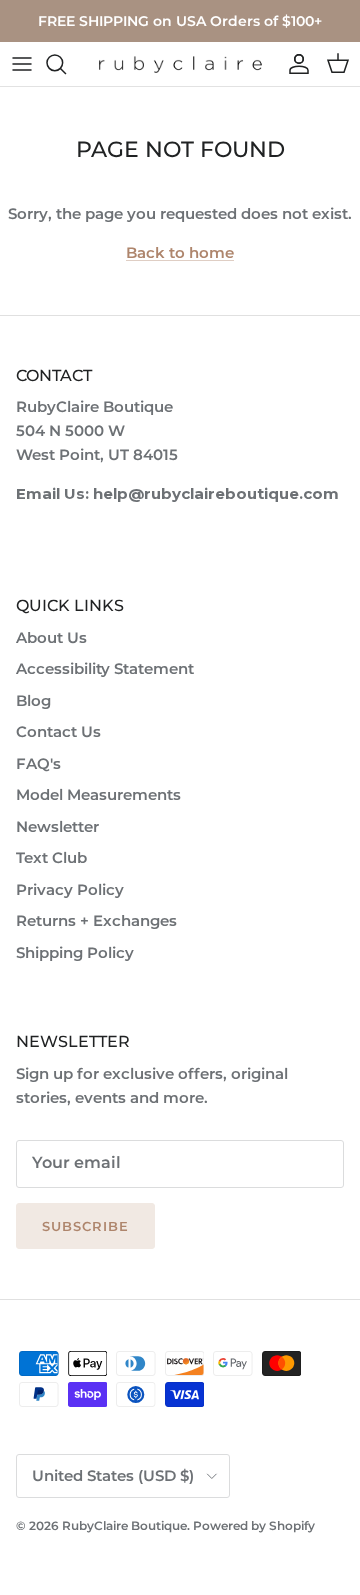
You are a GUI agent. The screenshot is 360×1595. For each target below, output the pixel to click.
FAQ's (38, 763)
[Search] (66, 64)
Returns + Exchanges (96, 920)
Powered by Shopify (254, 1525)
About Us (51, 637)
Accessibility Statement (105, 668)
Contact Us (58, 731)
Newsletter (57, 826)
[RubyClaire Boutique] (180, 64)
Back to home (180, 252)
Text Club (51, 857)
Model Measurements (98, 794)
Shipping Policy (75, 952)
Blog (33, 700)
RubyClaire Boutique (124, 1525)
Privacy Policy (70, 889)
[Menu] (22, 64)
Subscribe (85, 1226)
